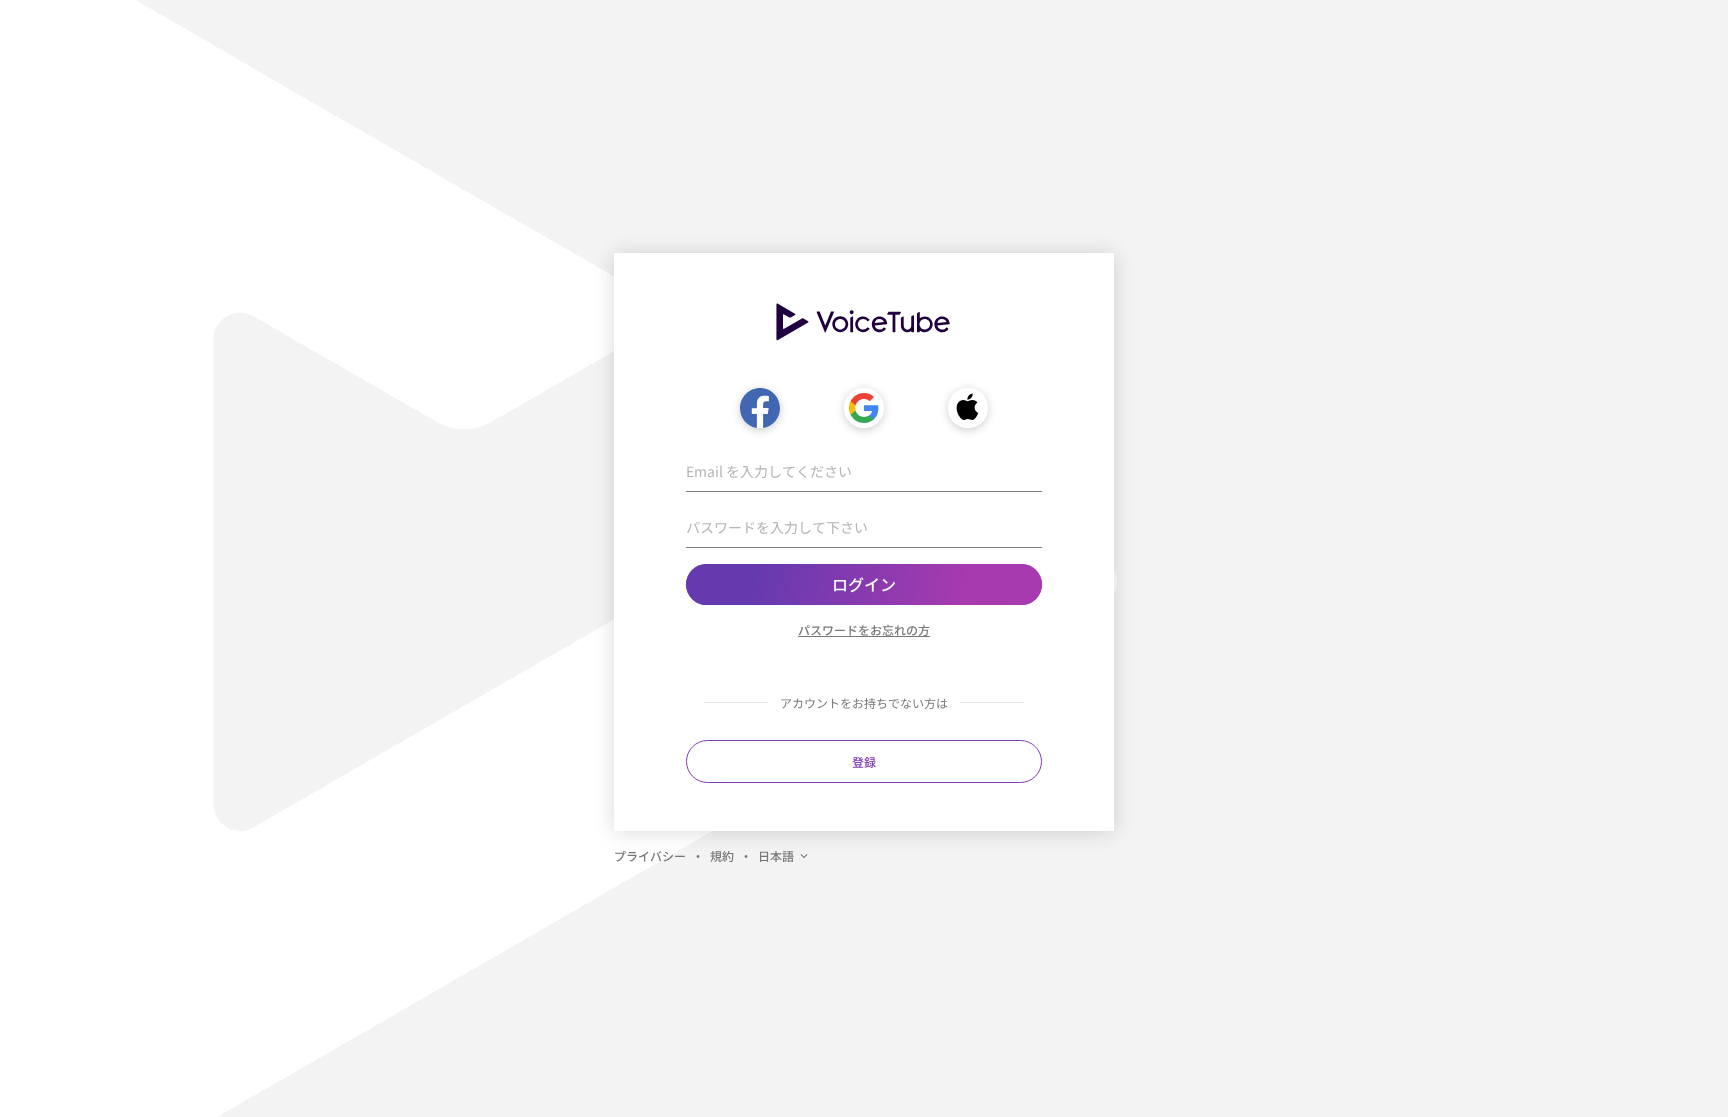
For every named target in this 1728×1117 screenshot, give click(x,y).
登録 (864, 761)
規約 (722, 855)
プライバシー (650, 855)
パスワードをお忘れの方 (864, 629)
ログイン (864, 584)
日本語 (776, 855)
